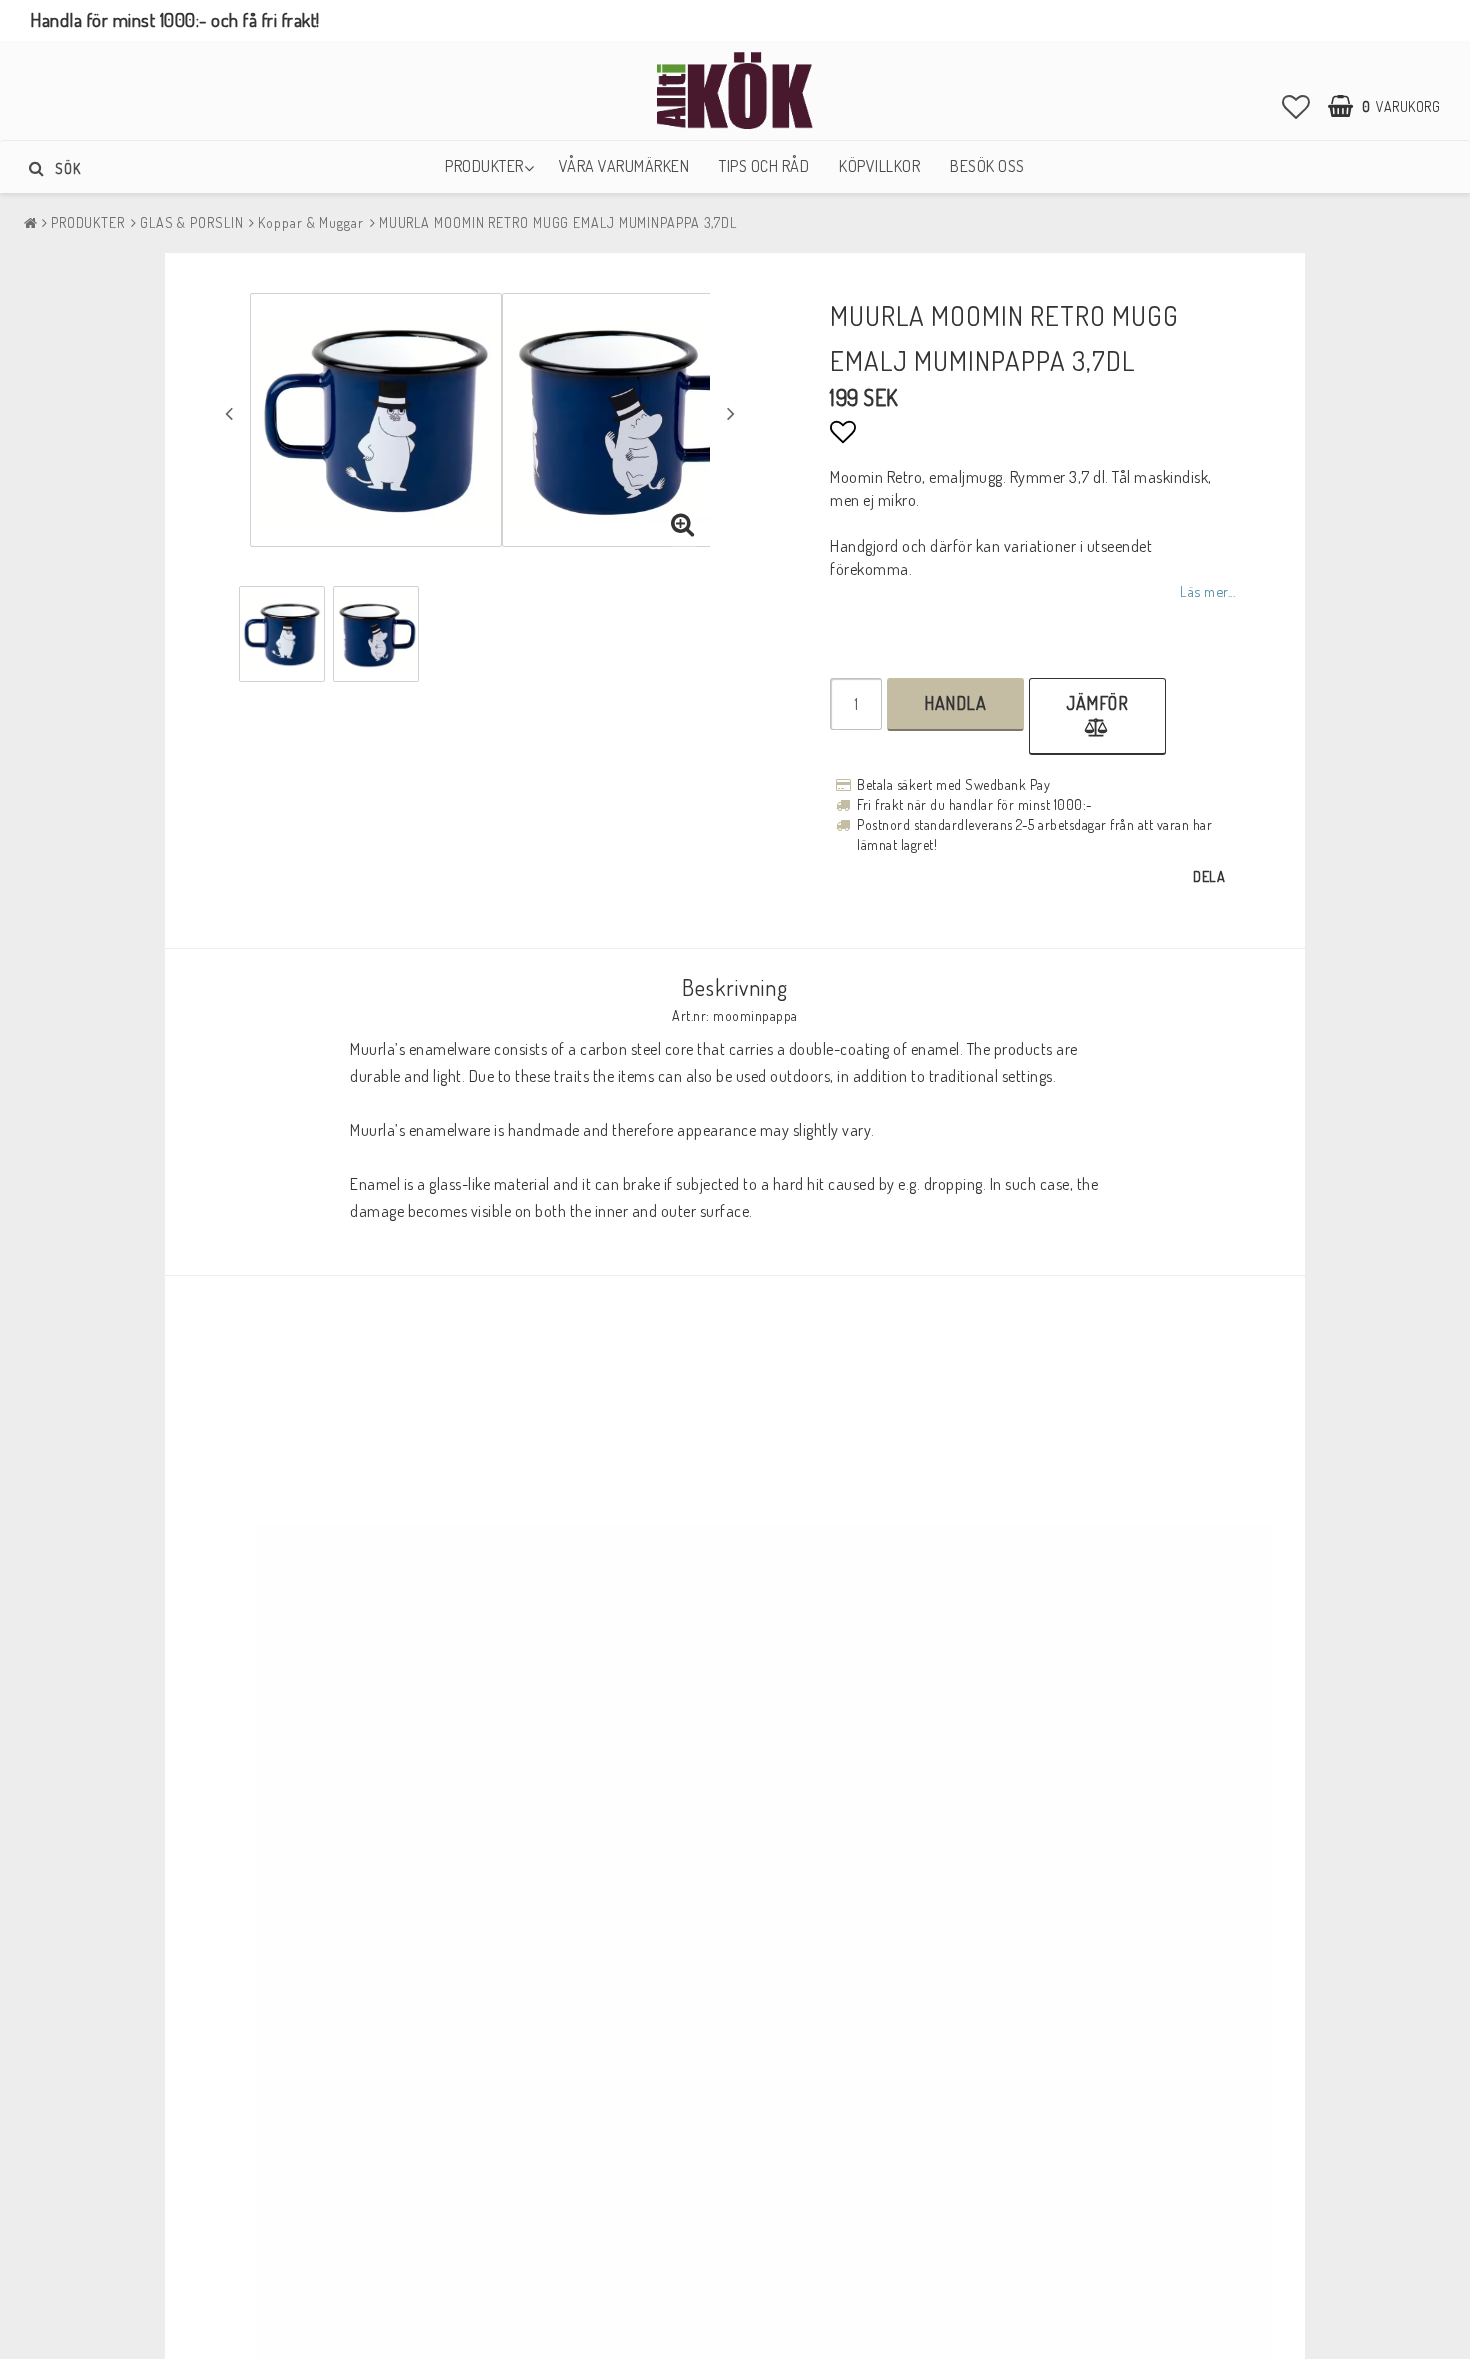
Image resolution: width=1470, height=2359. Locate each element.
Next (731, 413)
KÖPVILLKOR (879, 166)
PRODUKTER (484, 166)
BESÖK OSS (987, 166)
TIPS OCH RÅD (764, 166)
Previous (229, 413)
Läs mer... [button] (1207, 591)
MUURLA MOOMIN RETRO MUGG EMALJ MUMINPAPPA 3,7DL (558, 222)
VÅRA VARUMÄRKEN (624, 166)
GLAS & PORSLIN (192, 222)
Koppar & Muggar (311, 222)
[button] (1296, 106)
